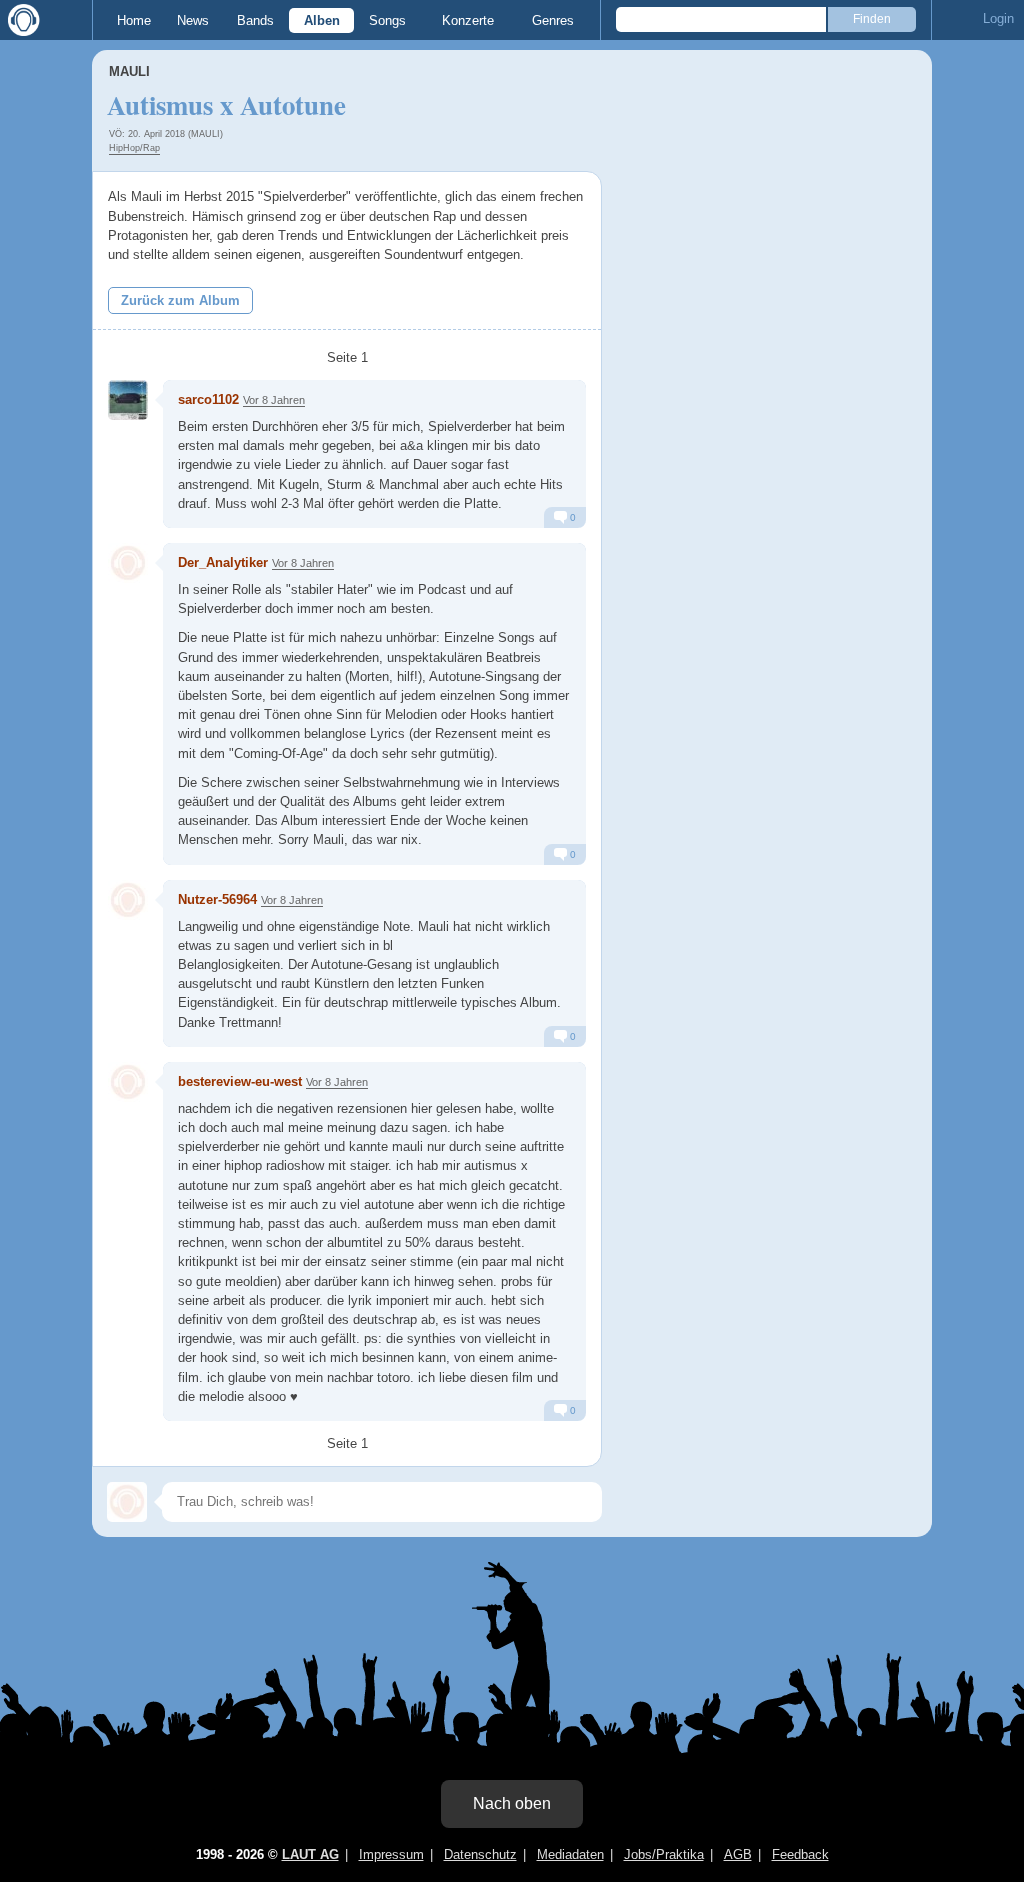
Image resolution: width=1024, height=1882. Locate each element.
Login (998, 18)
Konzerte (468, 20)
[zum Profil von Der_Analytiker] (128, 563)
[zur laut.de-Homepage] (20, 20)
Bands (255, 20)
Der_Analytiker (223, 562)
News (193, 20)
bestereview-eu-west (240, 1081)
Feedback (800, 1854)
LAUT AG (310, 1854)
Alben (322, 20)
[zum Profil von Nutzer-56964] (128, 900)
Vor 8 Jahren (274, 400)
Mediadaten (570, 1854)
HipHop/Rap (134, 148)
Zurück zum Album (180, 300)
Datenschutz (480, 1854)
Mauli (129, 71)
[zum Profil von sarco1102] (128, 400)
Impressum (391, 1854)
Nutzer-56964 (217, 899)
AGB (738, 1854)
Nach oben (512, 1803)
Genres (553, 20)
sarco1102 (208, 399)
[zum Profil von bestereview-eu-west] (128, 1082)
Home (134, 20)
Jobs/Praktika (664, 1854)
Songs (387, 20)
